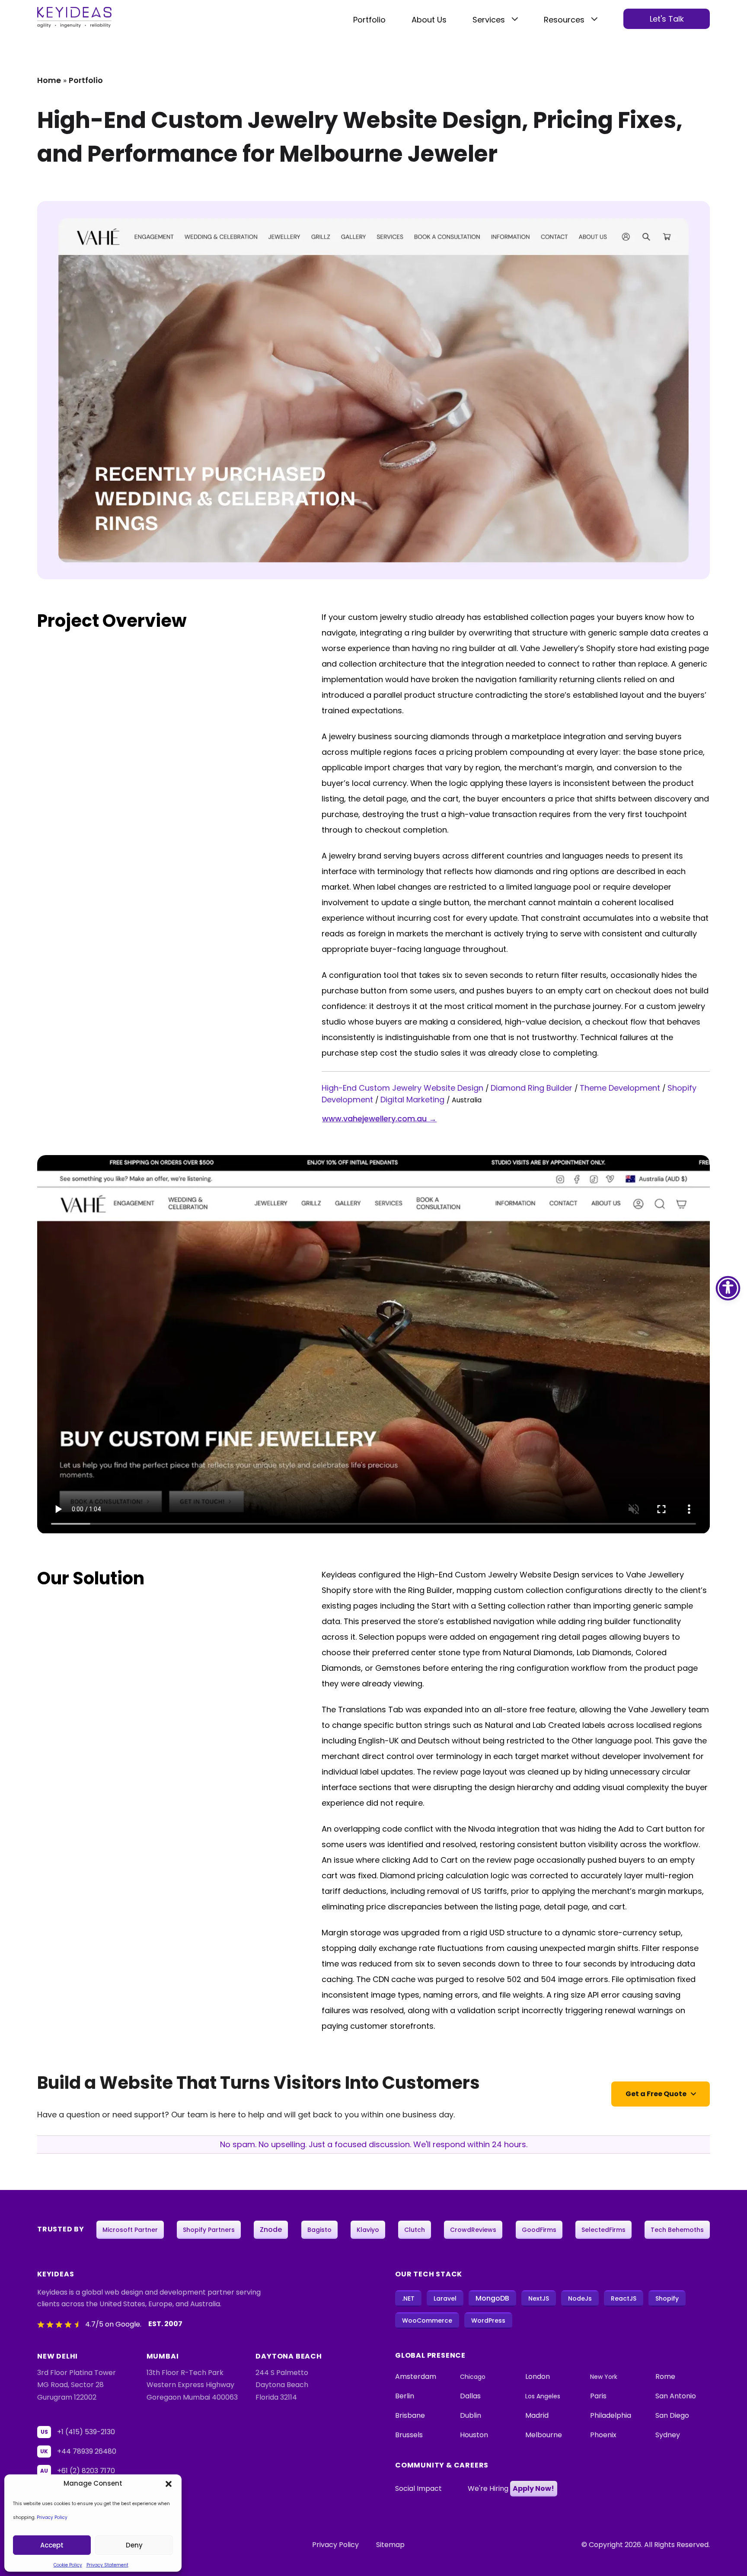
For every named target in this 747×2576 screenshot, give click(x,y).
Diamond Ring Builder (533, 1088)
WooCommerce (427, 2321)
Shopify (667, 2298)
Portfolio (369, 20)
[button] (169, 2483)
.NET (408, 2298)
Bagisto (319, 2230)
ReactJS (624, 2298)
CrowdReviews (473, 2230)
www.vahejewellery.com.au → (379, 1119)
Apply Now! (533, 2488)
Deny (134, 2545)
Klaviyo (368, 2230)
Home (49, 80)
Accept (52, 2545)
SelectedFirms (603, 2230)
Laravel (445, 2298)
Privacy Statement (107, 2565)
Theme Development (621, 1088)
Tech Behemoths (677, 2230)
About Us (429, 20)
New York (604, 2377)
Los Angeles (543, 2396)
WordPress (488, 2321)
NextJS (539, 2298)
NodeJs (580, 2298)
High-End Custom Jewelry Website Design (404, 1088)
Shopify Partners (209, 2230)
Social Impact (418, 2488)
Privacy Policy (52, 2517)
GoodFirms (539, 2230)
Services (489, 20)
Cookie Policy (68, 2565)
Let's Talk (667, 19)
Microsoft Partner (130, 2230)
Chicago (473, 2377)
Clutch (415, 2230)
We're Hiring (511, 2488)
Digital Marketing (413, 1100)
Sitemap (390, 2545)
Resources (564, 20)
